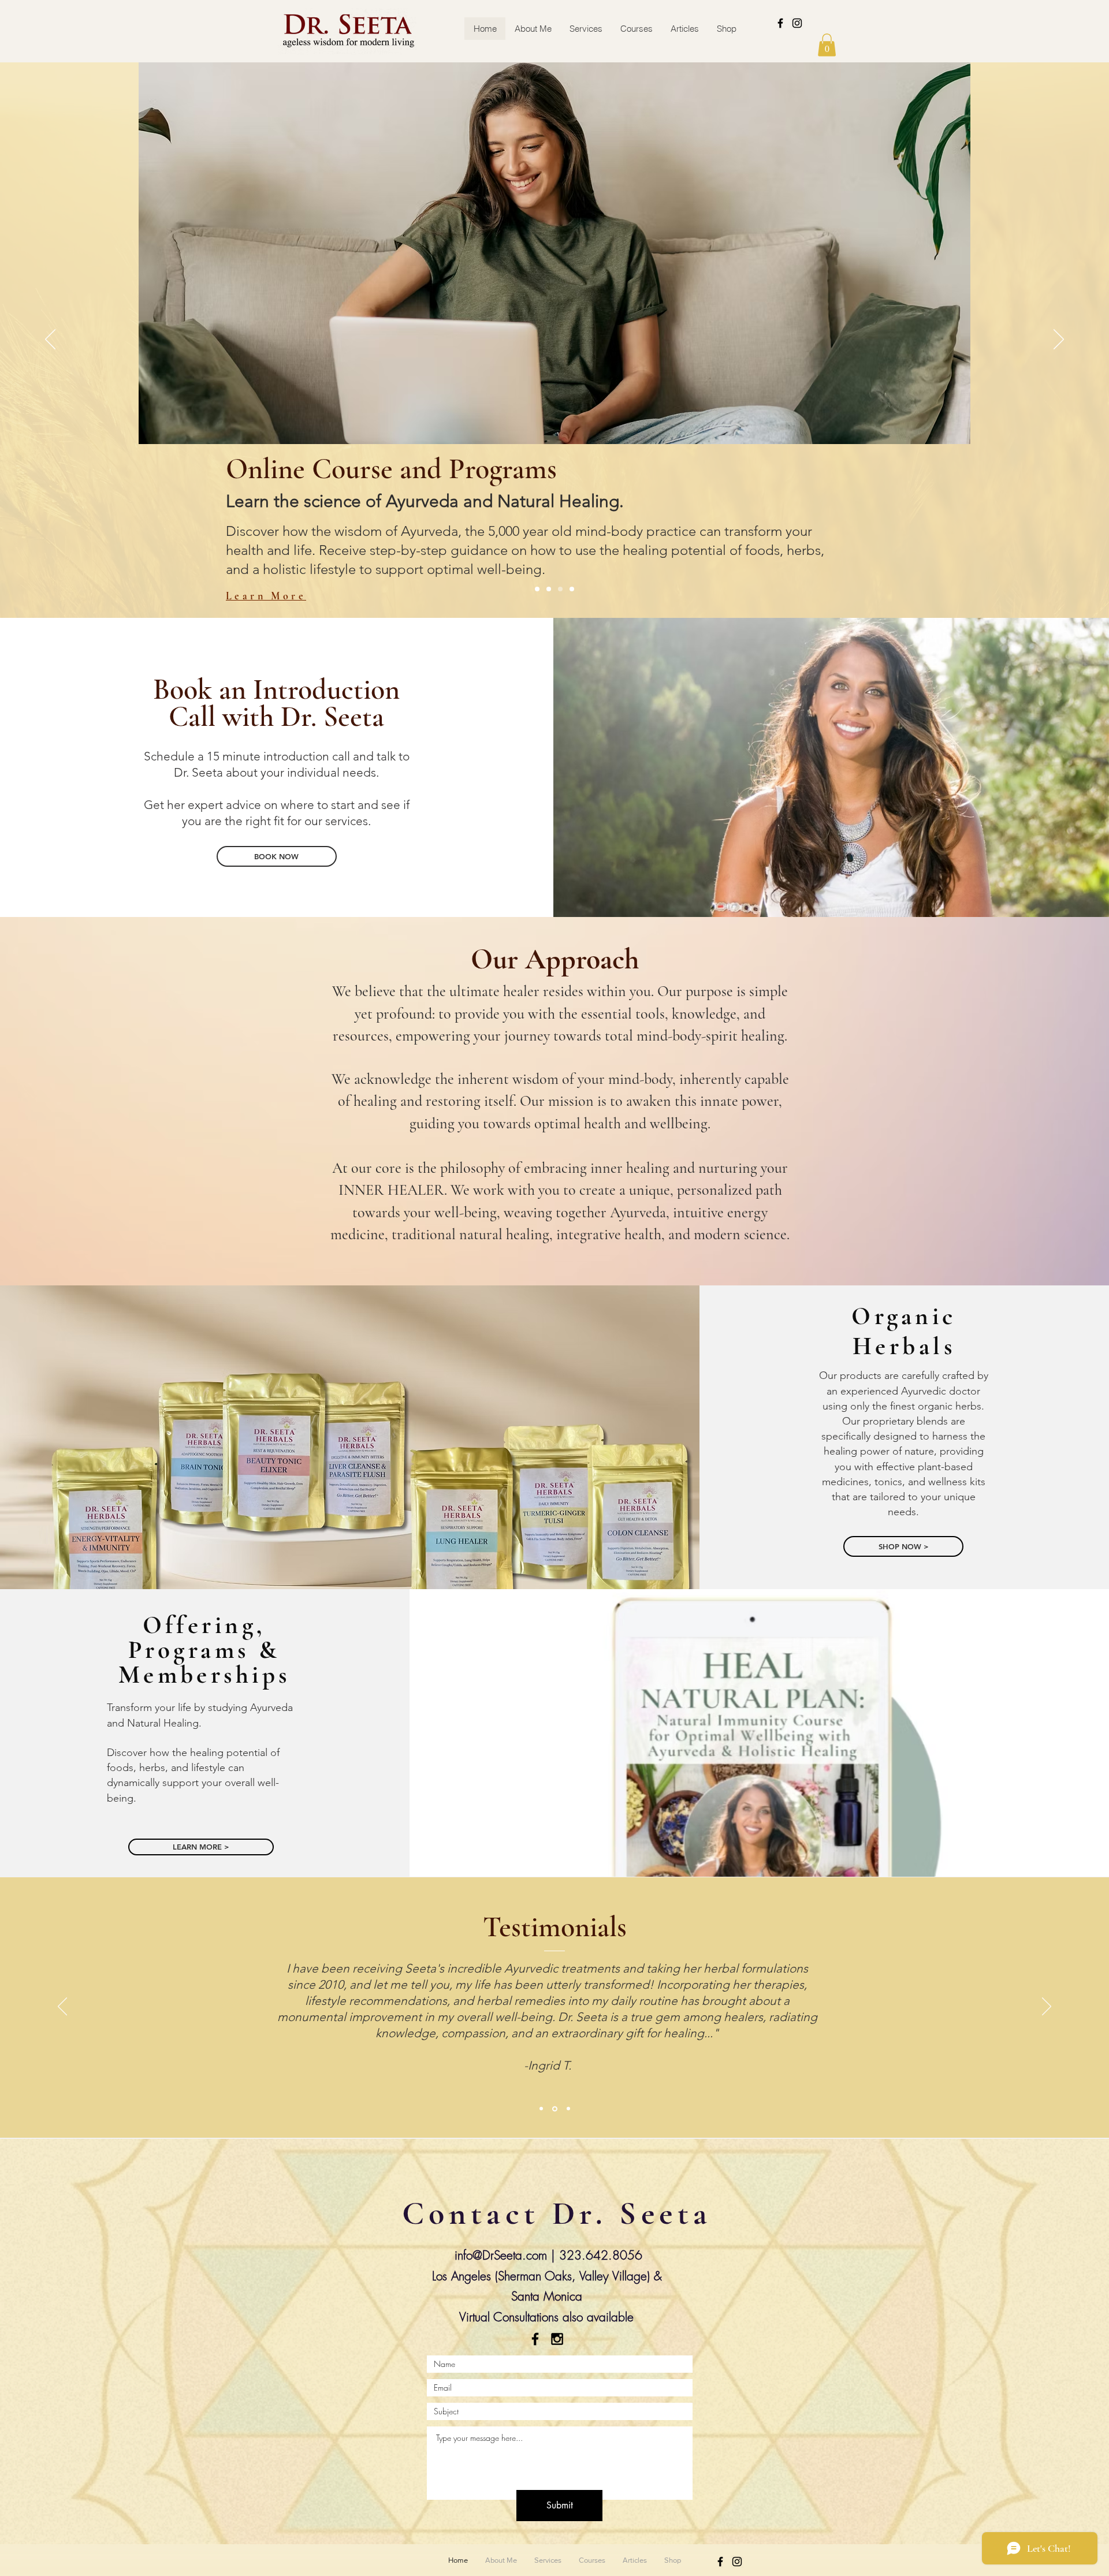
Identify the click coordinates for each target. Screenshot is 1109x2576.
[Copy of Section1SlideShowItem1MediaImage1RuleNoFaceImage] (554, 2109)
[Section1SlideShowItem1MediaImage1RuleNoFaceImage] (541, 2109)
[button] (827, 45)
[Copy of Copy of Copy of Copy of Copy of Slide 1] (560, 589)
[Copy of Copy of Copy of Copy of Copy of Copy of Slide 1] (549, 589)
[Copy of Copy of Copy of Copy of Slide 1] (537, 589)
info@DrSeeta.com (501, 2255)
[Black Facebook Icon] (780, 23)
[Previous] (50, 340)
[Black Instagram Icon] (797, 23)
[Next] (1059, 340)
